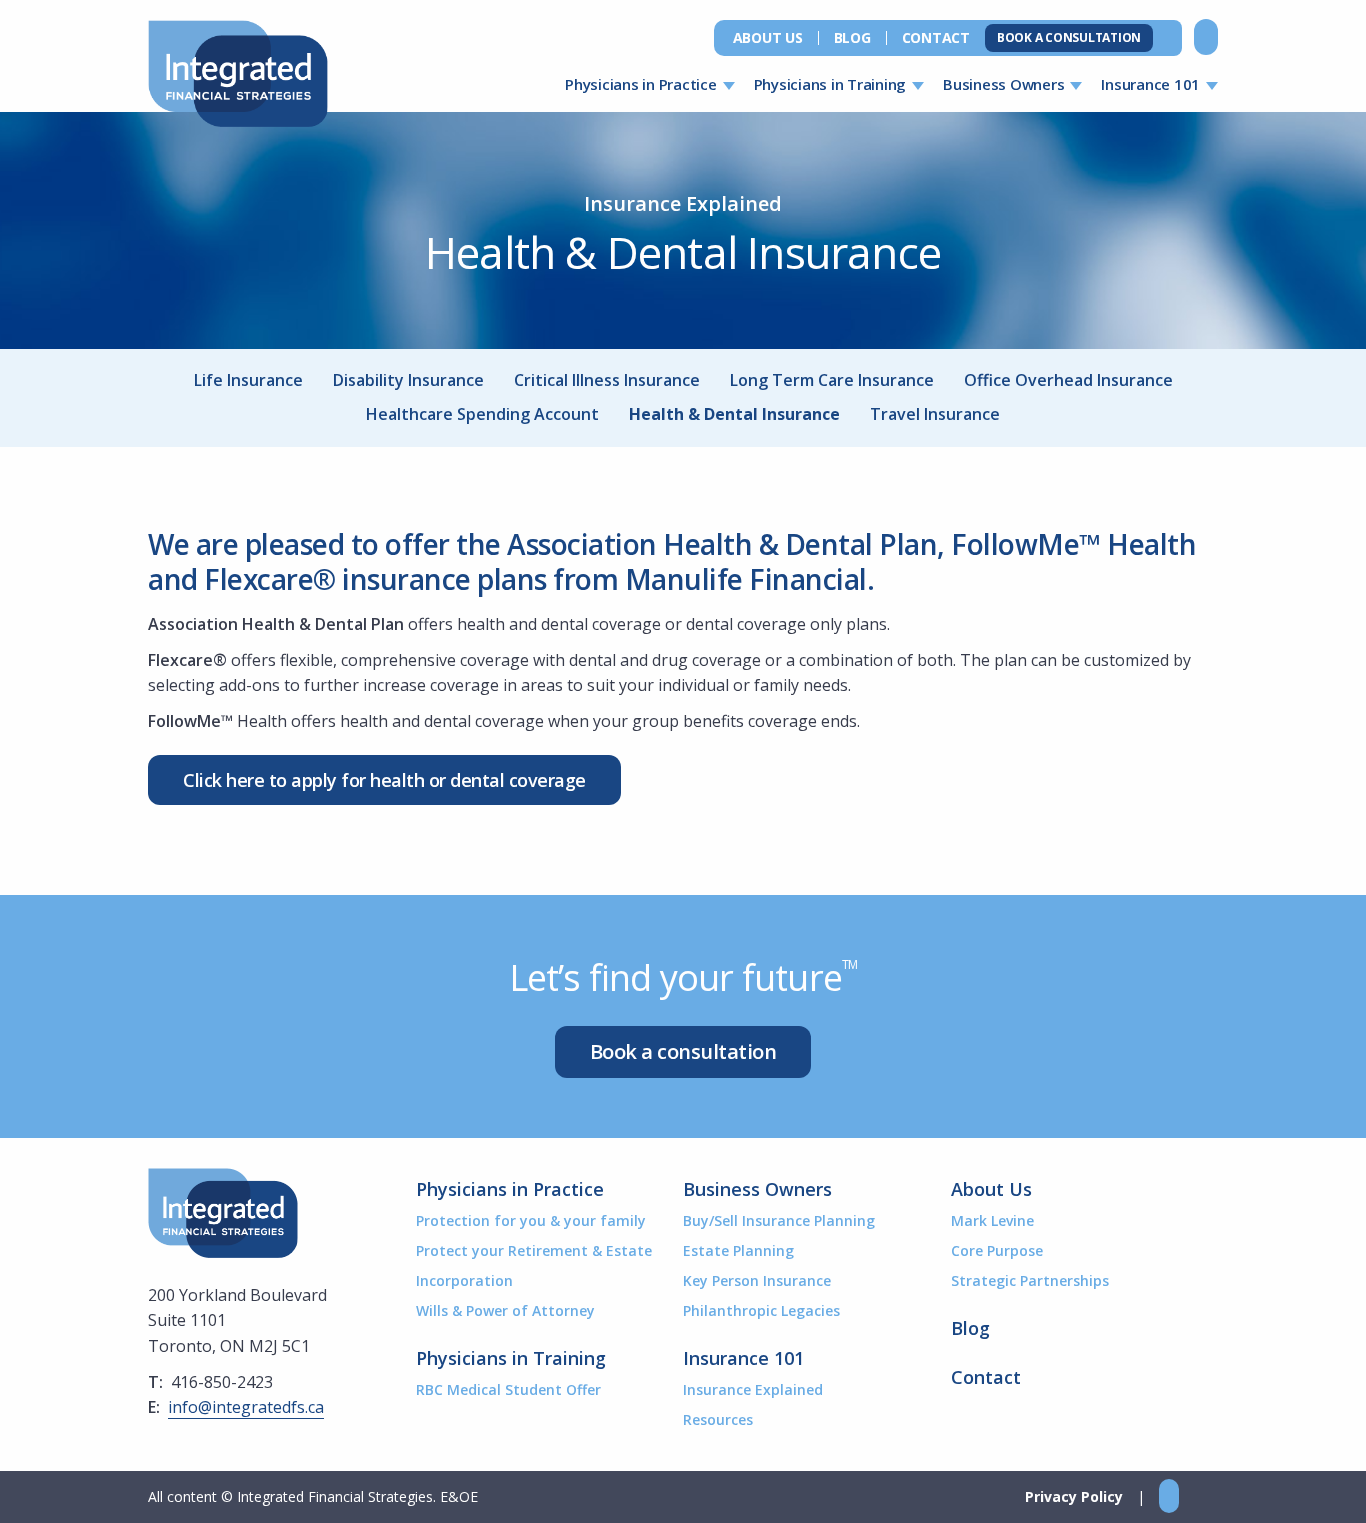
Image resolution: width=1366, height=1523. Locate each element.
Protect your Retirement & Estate (534, 1250)
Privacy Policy (1074, 1496)
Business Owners (1003, 84)
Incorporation (464, 1280)
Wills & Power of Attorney (505, 1310)
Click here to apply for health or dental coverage (384, 780)
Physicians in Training (830, 84)
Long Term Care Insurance (832, 380)
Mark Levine (992, 1220)
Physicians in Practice (641, 84)
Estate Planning (738, 1250)
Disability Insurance (408, 380)
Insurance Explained (753, 1389)
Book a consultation (683, 1051)
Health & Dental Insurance (734, 414)
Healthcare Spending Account (482, 414)
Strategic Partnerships (1030, 1280)
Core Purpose (997, 1250)
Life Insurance (248, 380)
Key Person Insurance (757, 1280)
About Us (768, 38)
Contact (936, 38)
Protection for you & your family (531, 1220)
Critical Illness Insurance (607, 380)
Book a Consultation (1069, 37)
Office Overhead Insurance (1068, 380)
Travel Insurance (935, 414)
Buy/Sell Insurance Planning (779, 1220)
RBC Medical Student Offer (508, 1389)
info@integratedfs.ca (246, 1407)
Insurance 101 (1150, 84)
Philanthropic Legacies (761, 1310)
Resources (718, 1419)
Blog (852, 38)
